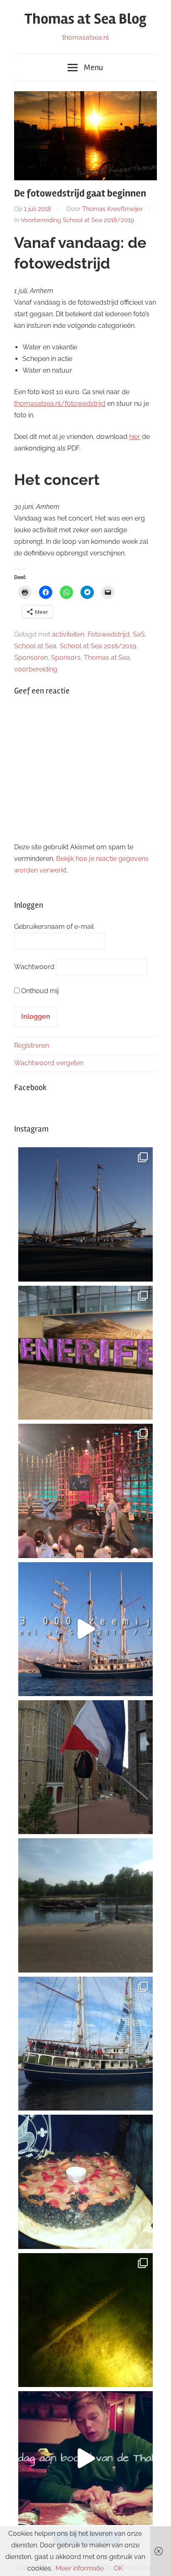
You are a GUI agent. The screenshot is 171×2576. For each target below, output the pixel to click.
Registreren (32, 1046)
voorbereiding (36, 669)
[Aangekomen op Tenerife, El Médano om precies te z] (85, 1353)
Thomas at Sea (107, 658)
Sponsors (66, 658)
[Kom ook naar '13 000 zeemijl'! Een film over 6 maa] (85, 1629)
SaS (139, 634)
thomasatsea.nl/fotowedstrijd (60, 403)
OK (118, 2568)
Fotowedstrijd (109, 634)
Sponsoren (31, 658)
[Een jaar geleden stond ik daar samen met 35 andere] (85, 2044)
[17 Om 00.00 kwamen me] (85, 2182)
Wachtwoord (34, 967)
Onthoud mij (40, 991)
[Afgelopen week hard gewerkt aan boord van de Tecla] (85, 1214)
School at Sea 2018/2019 (98, 646)
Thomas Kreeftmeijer (112, 209)
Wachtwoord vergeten (49, 1063)
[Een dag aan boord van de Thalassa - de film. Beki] (85, 2458)
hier (135, 437)
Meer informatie (80, 2568)
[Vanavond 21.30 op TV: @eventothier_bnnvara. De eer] (85, 1491)
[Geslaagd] (85, 1767)
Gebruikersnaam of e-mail (54, 927)
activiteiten (68, 634)
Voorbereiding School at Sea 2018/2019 (77, 220)
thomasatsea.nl (85, 38)
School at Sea (35, 646)
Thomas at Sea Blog (85, 19)
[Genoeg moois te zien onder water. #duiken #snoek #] (85, 2320)
